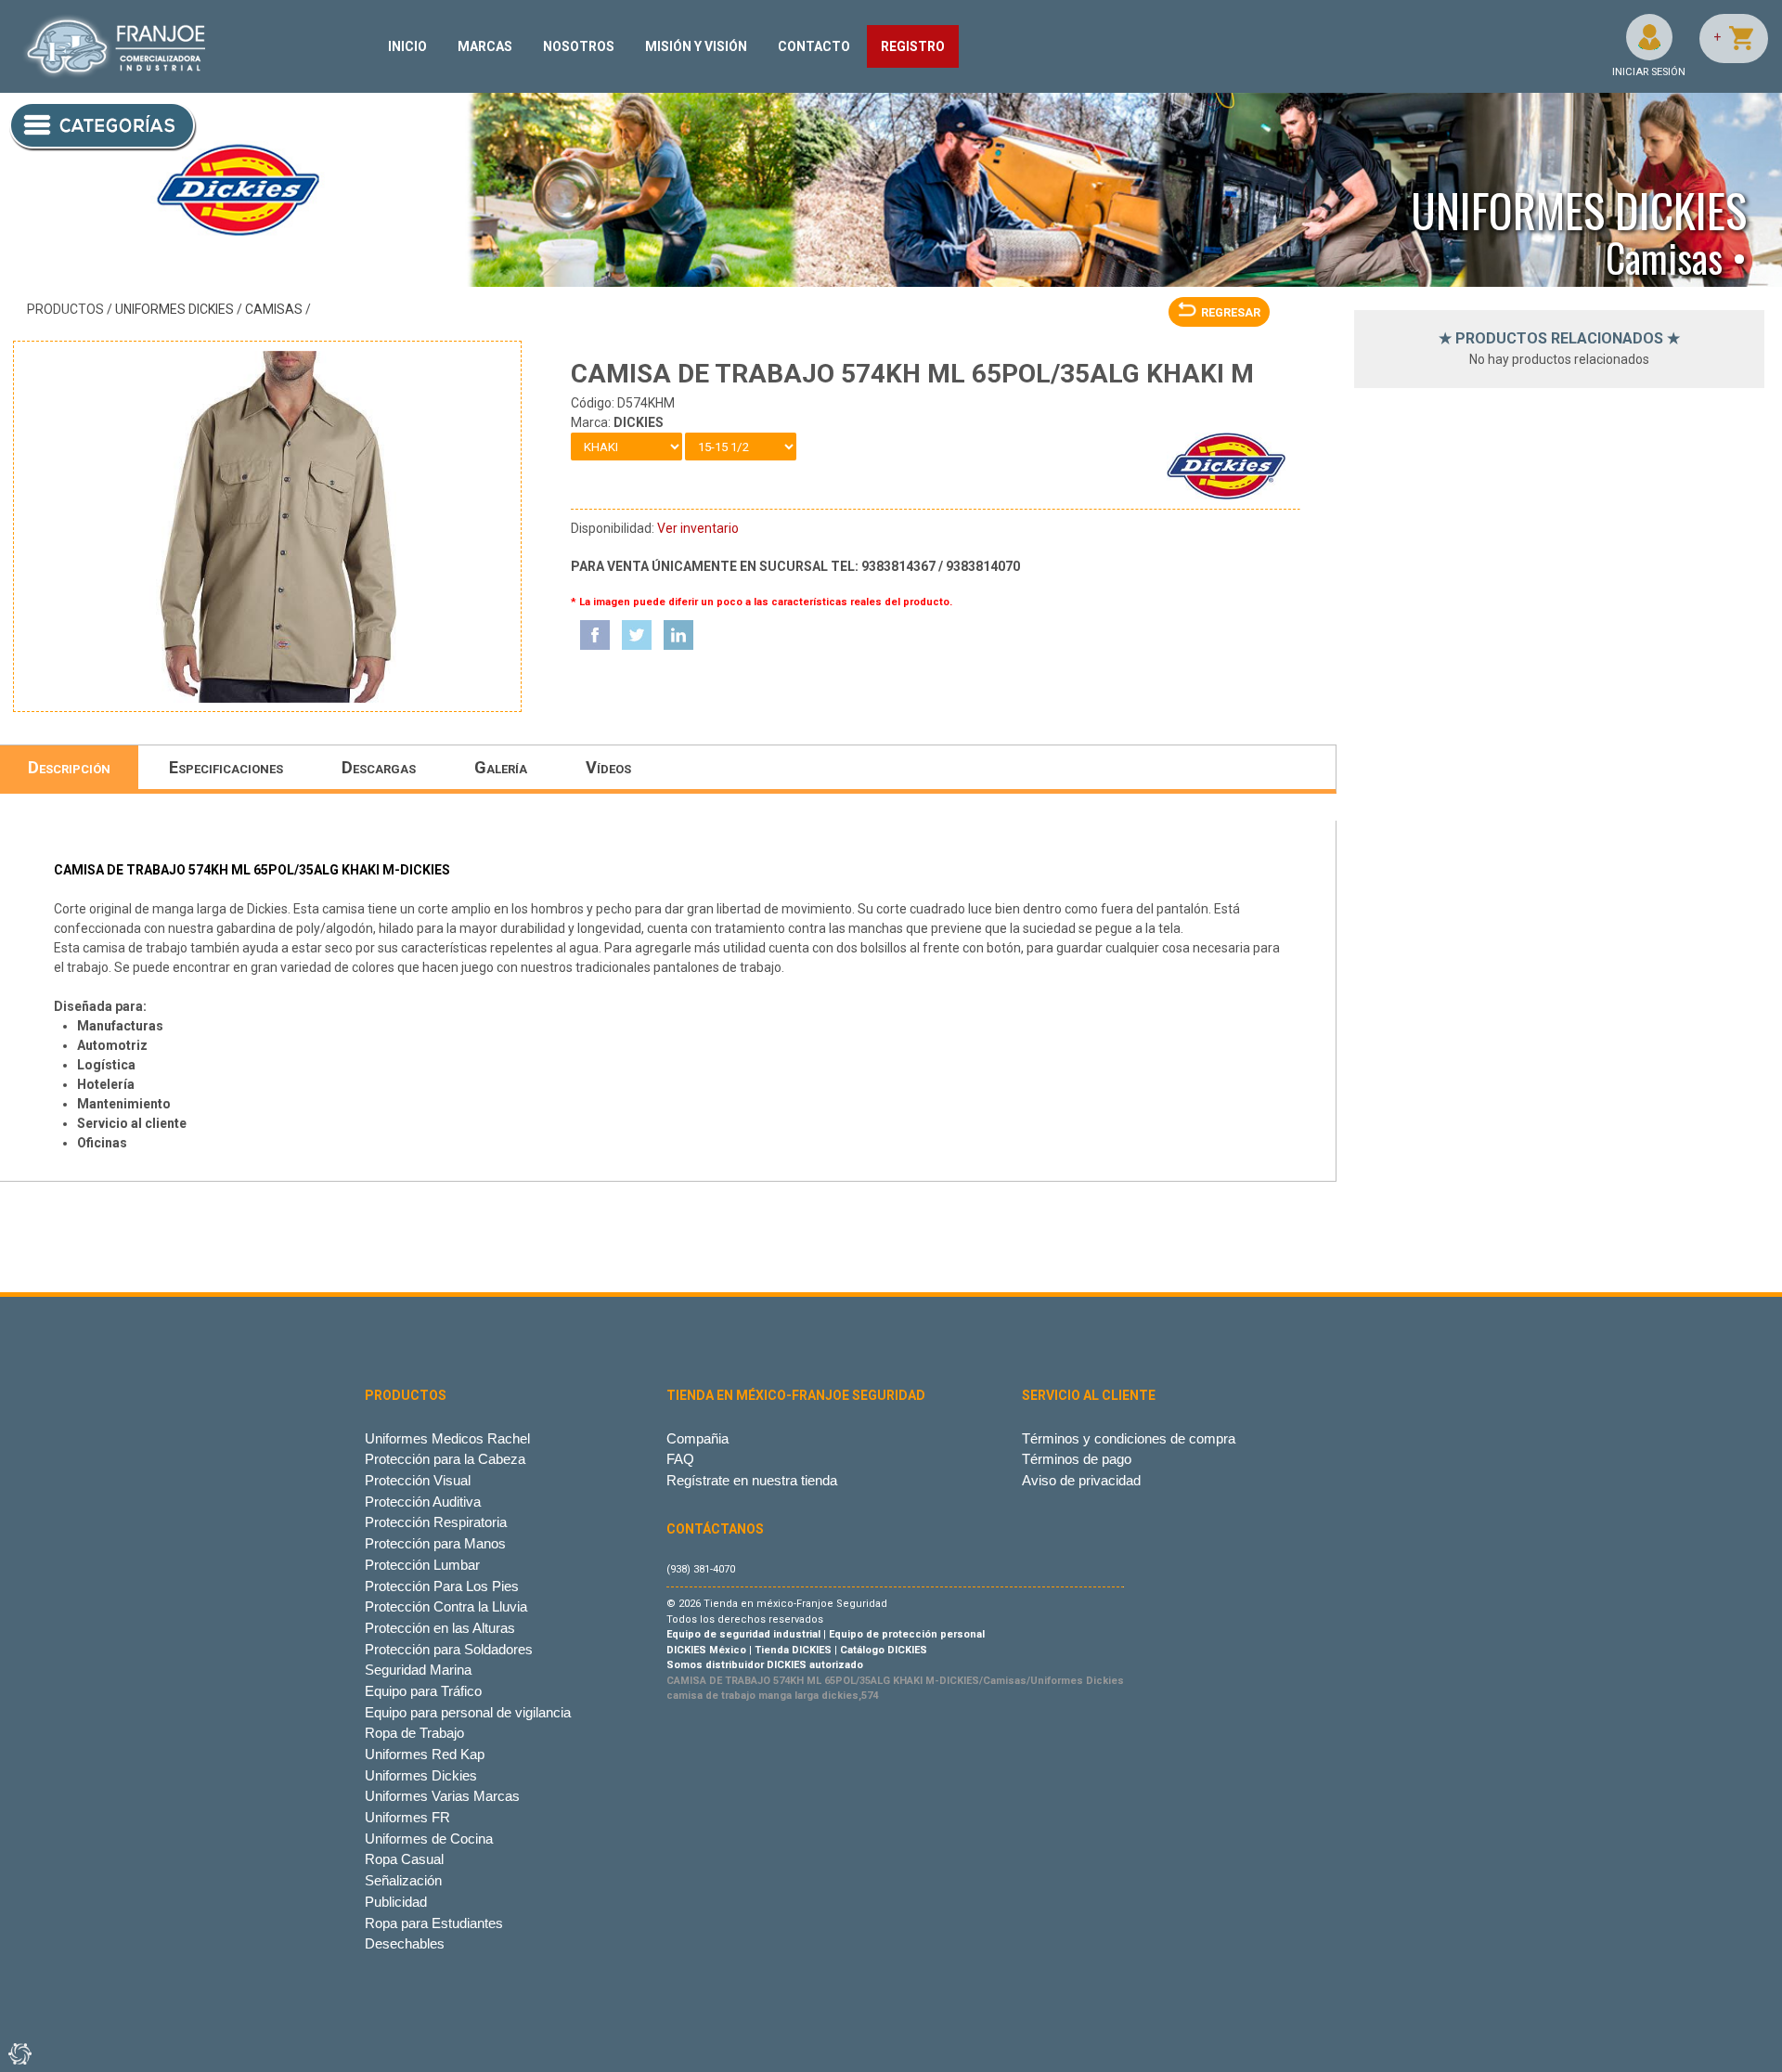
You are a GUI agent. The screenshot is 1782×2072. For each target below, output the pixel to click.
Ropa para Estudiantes (434, 1923)
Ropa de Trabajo (414, 1733)
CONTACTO (814, 46)
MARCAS (485, 46)
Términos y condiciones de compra (1129, 1438)
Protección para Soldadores (449, 1649)
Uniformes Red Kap (425, 1754)
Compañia (697, 1438)
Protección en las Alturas (440, 1628)
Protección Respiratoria (436, 1522)
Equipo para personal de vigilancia (468, 1712)
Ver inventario (698, 528)
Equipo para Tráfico (423, 1691)
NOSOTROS (579, 46)
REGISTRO (913, 46)
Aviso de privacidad (1081, 1480)
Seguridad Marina (418, 1670)
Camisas (274, 309)
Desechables (405, 1943)
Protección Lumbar (422, 1565)
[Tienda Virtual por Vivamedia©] (19, 2053)
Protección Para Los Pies (442, 1586)
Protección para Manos (435, 1543)
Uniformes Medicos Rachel (447, 1438)
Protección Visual (418, 1480)
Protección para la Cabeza (445, 1459)
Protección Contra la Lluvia (446, 1606)
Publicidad (396, 1902)
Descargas (379, 767)
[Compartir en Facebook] (595, 635)
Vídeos (608, 767)
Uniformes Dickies (174, 309)
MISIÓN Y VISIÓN (696, 46)
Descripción (69, 767)
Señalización (403, 1880)
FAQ (680, 1459)
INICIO (407, 46)
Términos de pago (1077, 1459)
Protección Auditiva (423, 1502)
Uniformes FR (407, 1817)
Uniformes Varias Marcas (442, 1796)
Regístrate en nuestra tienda (752, 1480)
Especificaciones (226, 767)
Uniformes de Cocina (429, 1839)
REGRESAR (1231, 312)
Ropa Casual (404, 1859)
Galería (501, 767)
